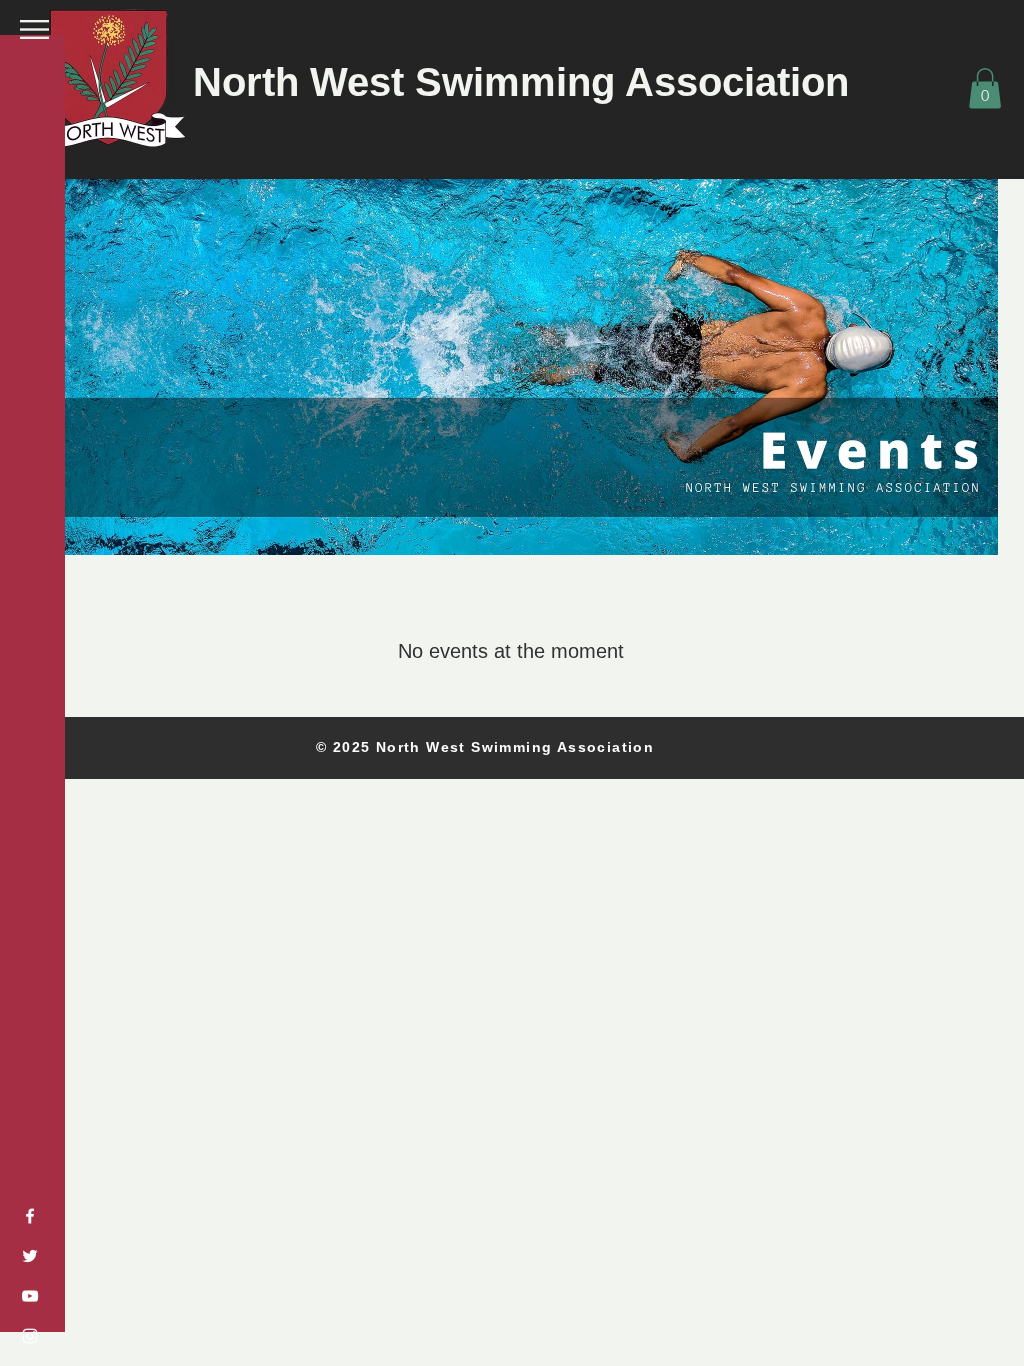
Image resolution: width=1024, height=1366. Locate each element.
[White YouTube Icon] (30, 1296)
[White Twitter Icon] (30, 1256)
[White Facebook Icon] (30, 1216)
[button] (34, 29)
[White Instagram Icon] (30, 1336)
